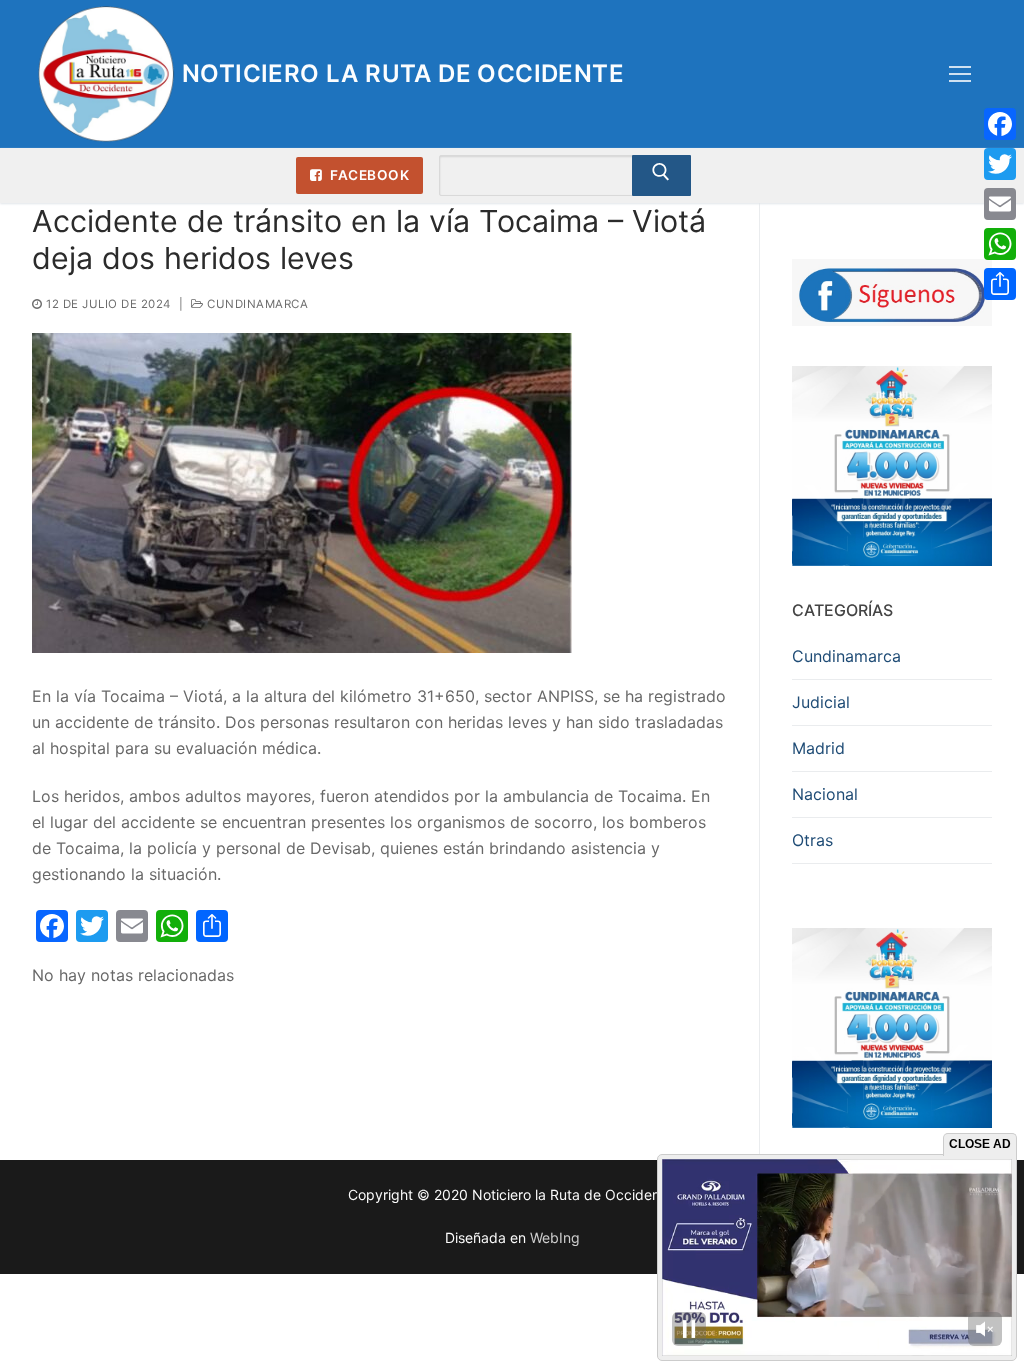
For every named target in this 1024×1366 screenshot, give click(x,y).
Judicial (821, 702)
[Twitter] (1000, 164)
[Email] (1000, 204)
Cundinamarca (256, 304)
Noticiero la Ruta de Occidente (403, 73)
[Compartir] (1000, 284)
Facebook (368, 175)
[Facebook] (1000, 124)
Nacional (825, 794)
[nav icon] (960, 74)
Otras (812, 840)
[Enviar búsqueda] (662, 176)
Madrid (818, 748)
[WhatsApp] (1000, 244)
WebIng (555, 1237)
